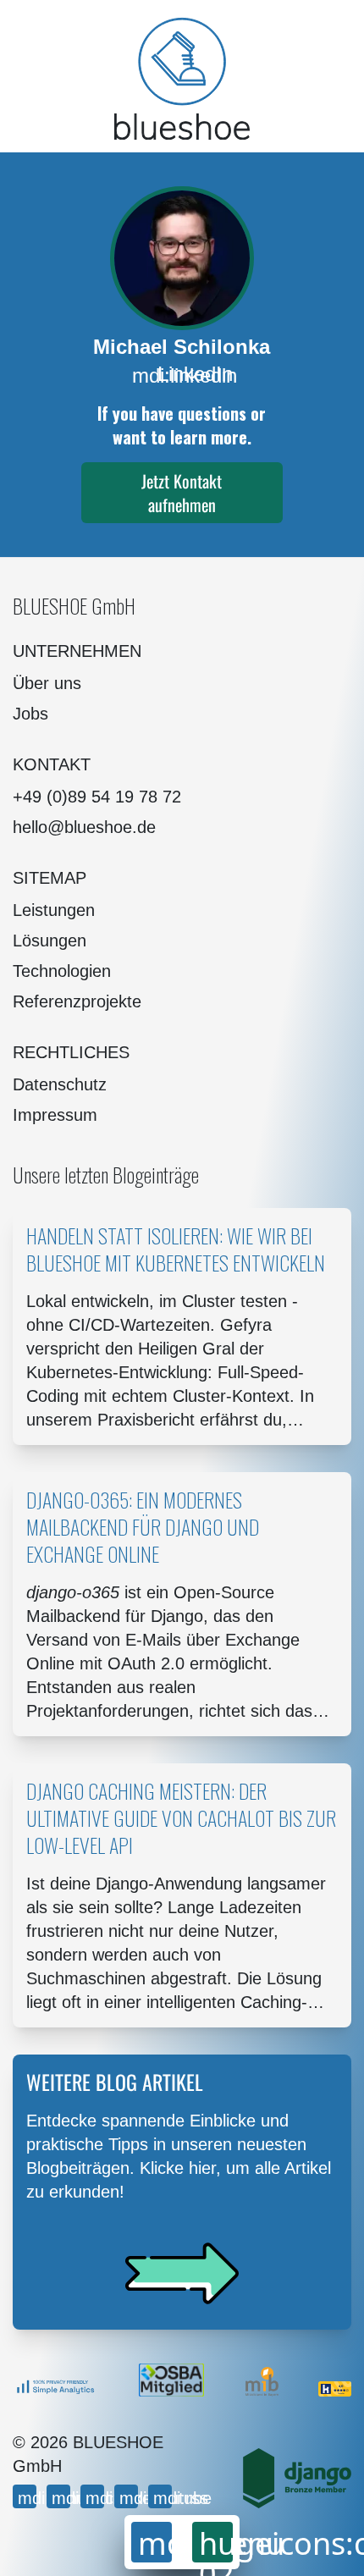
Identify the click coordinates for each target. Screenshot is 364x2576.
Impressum (55, 1115)
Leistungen (54, 910)
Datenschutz (60, 1084)
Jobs (30, 714)
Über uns (47, 683)
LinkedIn (182, 375)
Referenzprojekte (77, 1001)
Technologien (62, 971)
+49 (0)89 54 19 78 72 (97, 797)
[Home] (182, 78)
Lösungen (50, 940)
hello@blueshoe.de (84, 827)
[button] (182, 493)
